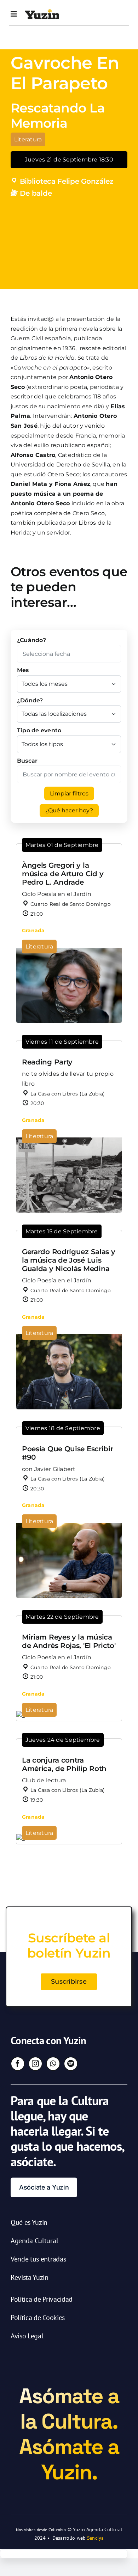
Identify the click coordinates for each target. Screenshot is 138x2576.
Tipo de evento (39, 730)
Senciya (95, 2538)
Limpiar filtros (69, 793)
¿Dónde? (30, 700)
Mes (23, 670)
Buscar (27, 761)
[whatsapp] (53, 2064)
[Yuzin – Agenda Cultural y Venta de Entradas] (42, 12)
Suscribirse (69, 1982)
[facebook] (18, 2064)
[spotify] (71, 2064)
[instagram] (35, 2064)
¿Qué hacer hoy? (69, 810)
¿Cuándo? (31, 640)
